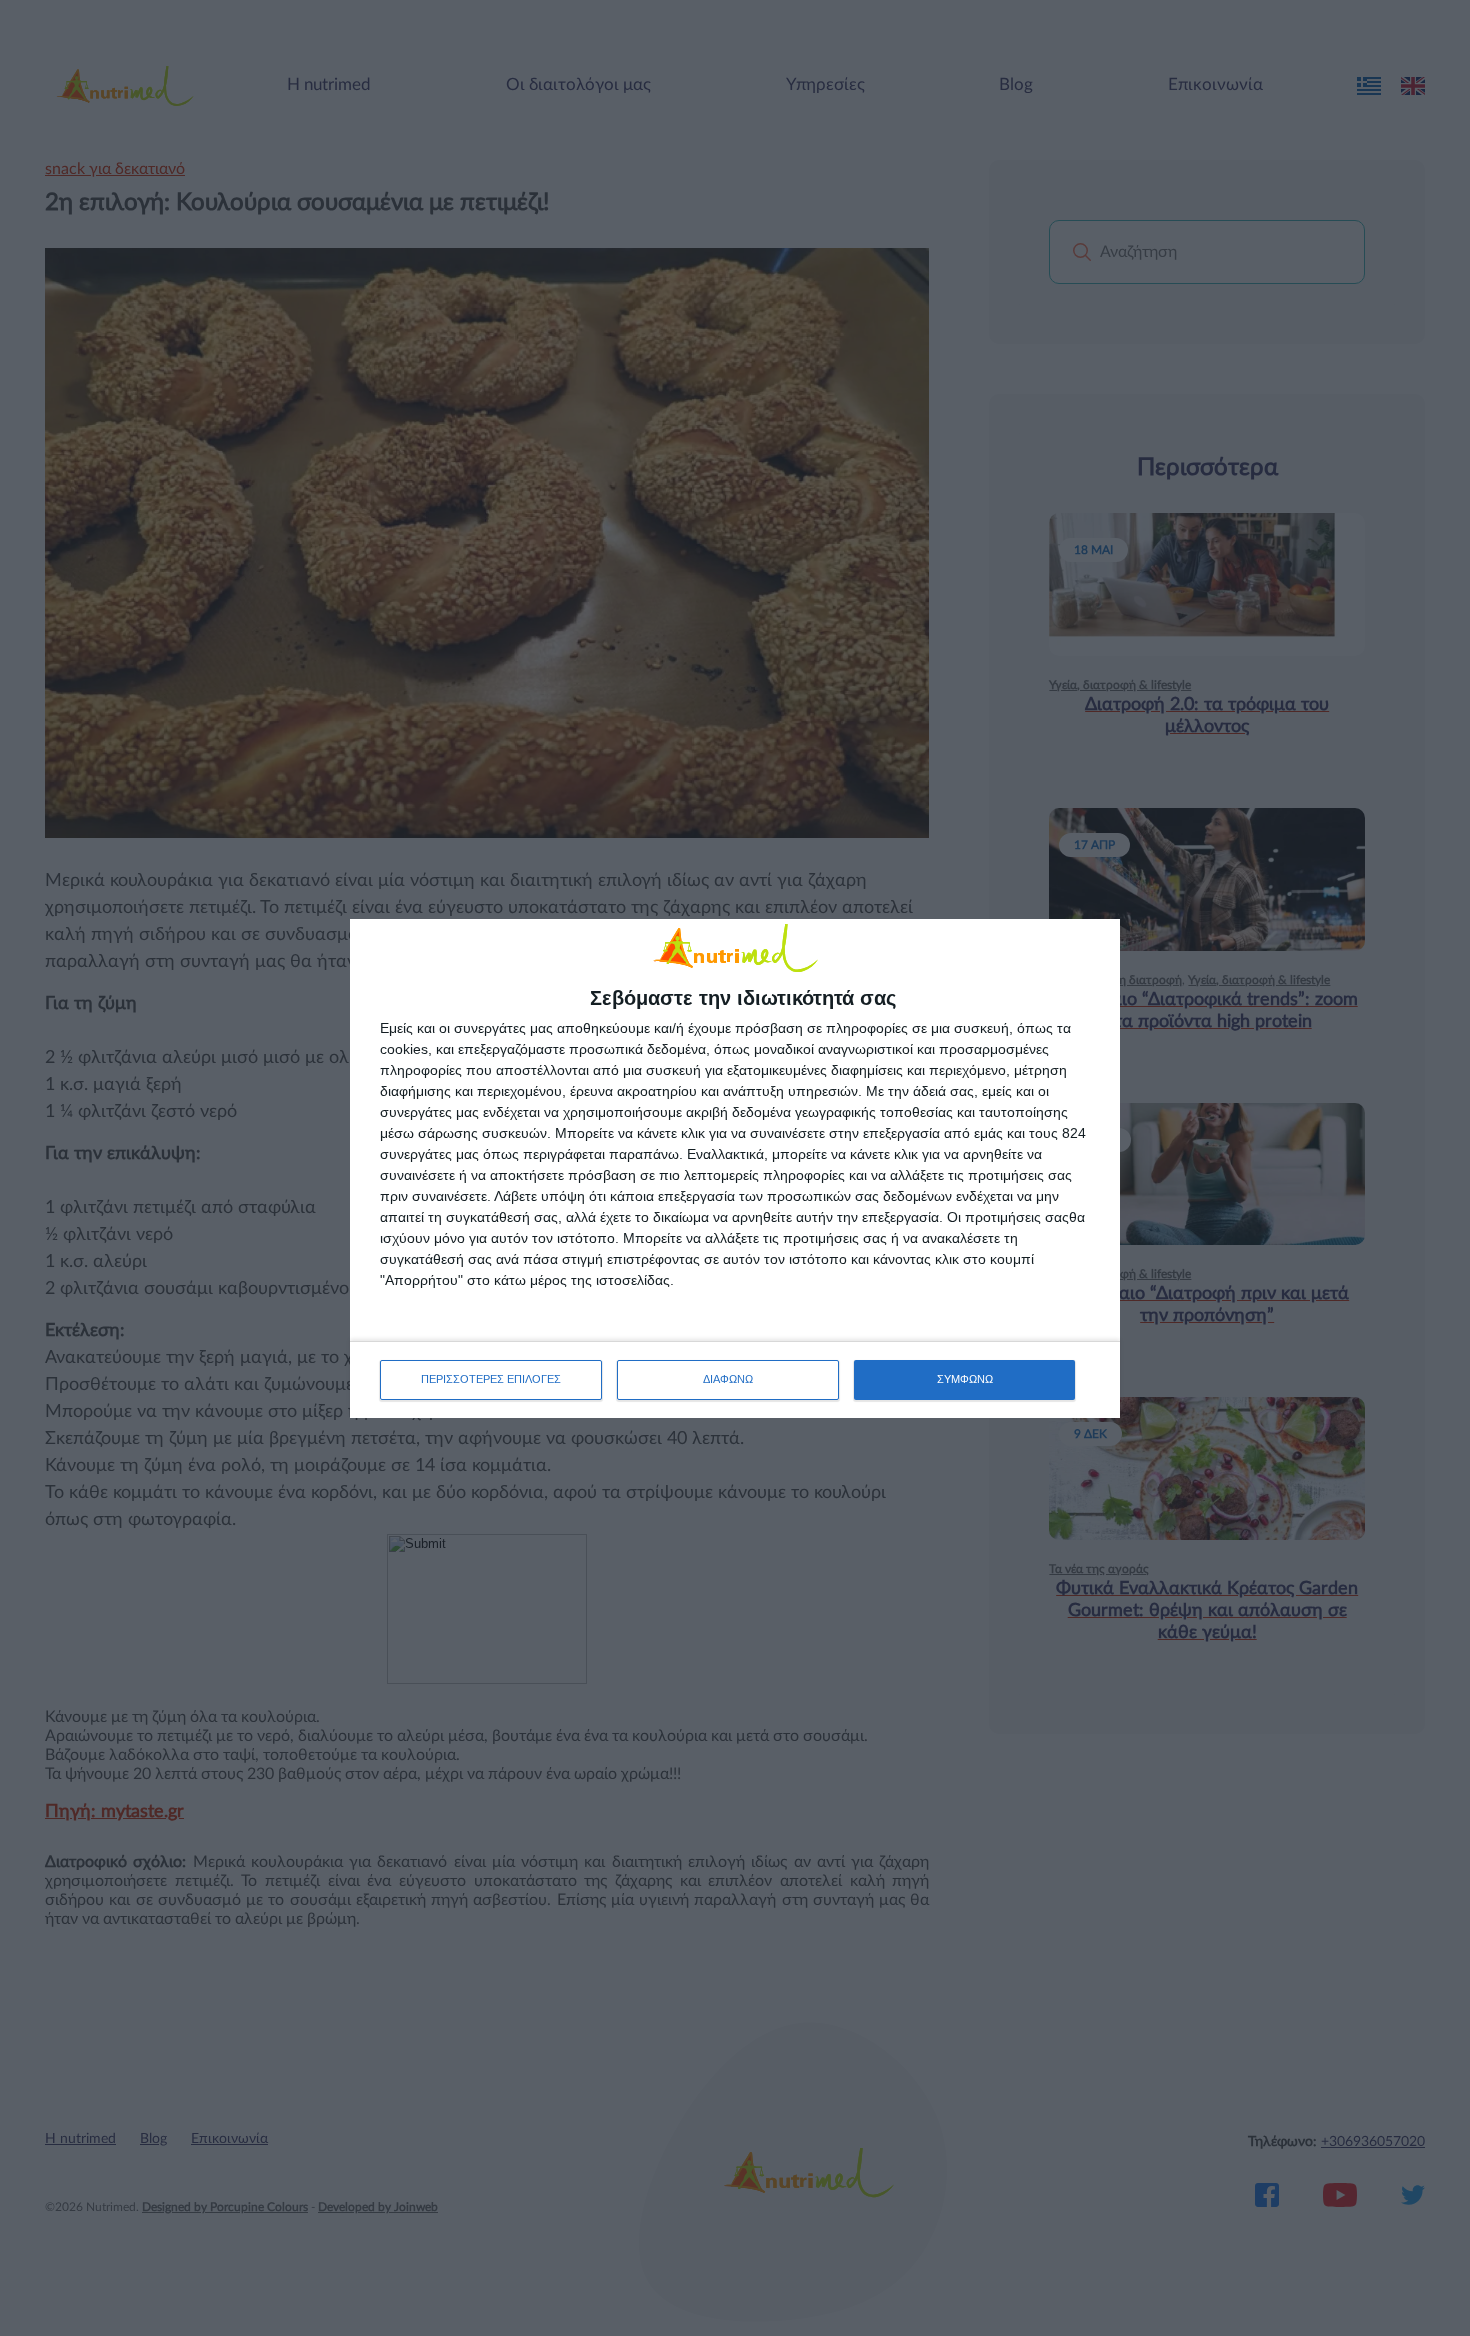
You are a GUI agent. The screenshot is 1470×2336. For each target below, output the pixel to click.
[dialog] (735, 1168)
